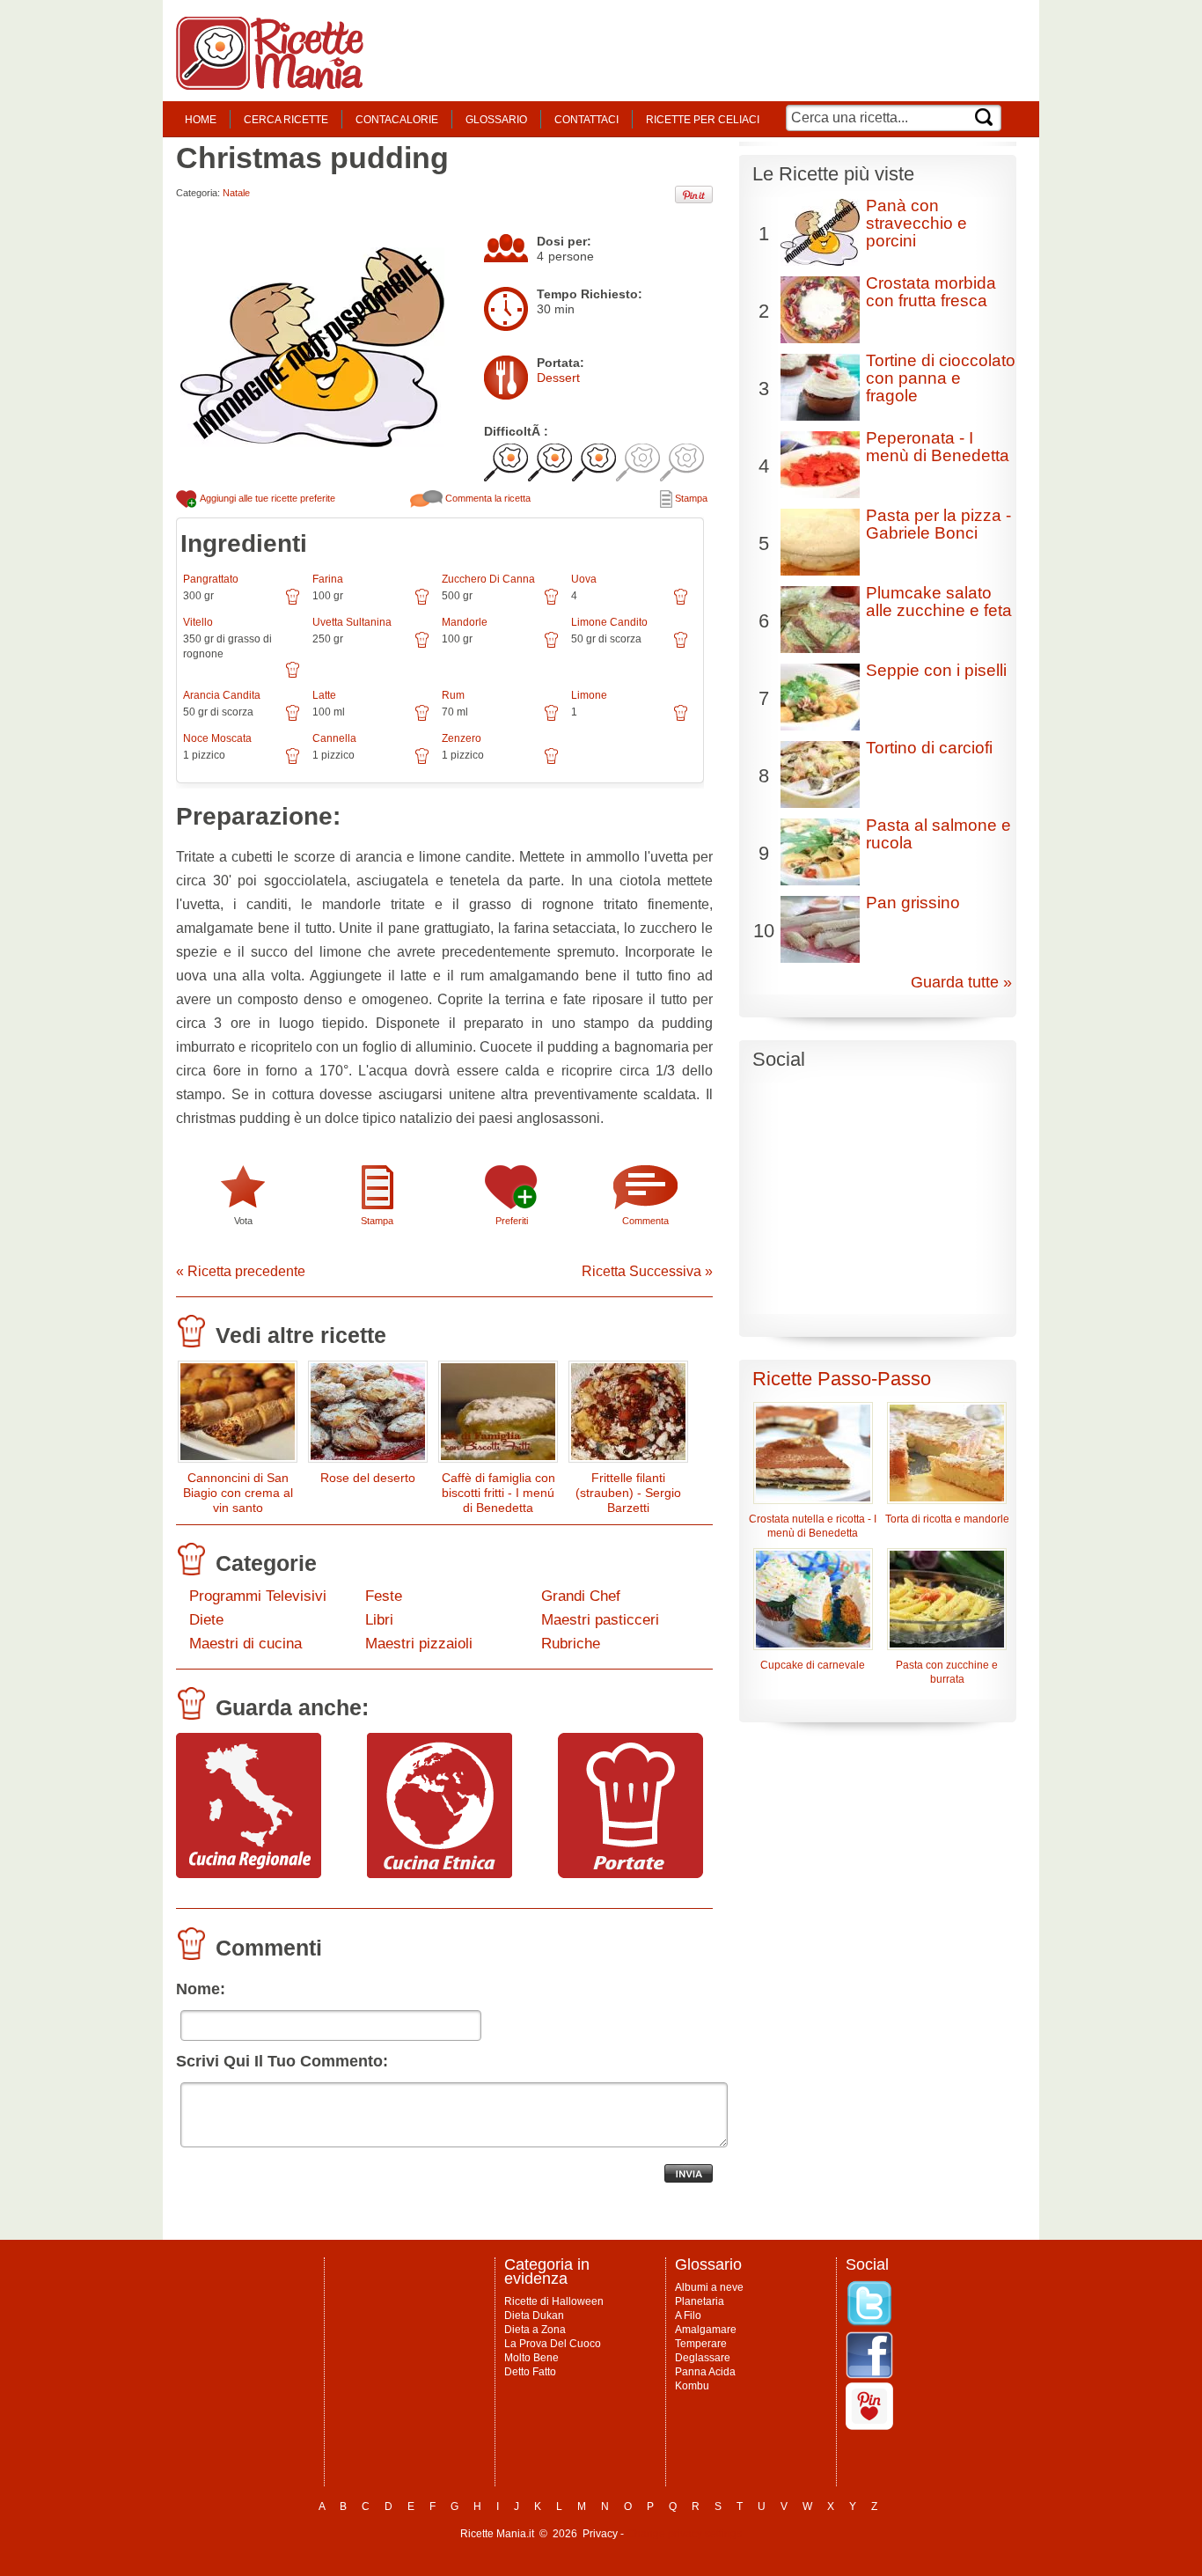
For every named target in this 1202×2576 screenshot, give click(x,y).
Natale (236, 193)
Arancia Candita (222, 695)
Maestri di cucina (246, 1644)
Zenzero (462, 738)
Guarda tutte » (961, 982)
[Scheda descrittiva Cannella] (422, 762)
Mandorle (465, 622)
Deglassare (703, 2358)
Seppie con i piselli (936, 670)
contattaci (586, 120)
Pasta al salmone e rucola (938, 834)
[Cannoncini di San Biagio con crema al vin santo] (238, 1416)
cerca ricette (286, 120)
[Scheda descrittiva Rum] (551, 719)
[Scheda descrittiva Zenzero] (551, 762)
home (201, 120)
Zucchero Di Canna (488, 579)
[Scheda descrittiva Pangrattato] (293, 603)
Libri (379, 1620)
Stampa (690, 498)
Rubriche (571, 1644)
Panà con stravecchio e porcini (916, 223)
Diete (206, 1620)
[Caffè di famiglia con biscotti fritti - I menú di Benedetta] (498, 1416)
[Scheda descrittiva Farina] (422, 603)
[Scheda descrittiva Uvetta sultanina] (422, 646)
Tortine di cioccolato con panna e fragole (941, 378)
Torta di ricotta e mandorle (947, 1519)
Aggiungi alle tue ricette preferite (267, 498)
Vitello (198, 622)
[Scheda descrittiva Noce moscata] (293, 762)
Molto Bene (531, 2358)
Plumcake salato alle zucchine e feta (939, 602)
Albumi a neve (709, 2287)
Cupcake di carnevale (813, 1665)
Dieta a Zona (535, 2330)
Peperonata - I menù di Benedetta (938, 447)
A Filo (688, 2315)
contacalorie (397, 120)
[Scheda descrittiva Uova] (681, 603)
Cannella (334, 738)
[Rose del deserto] (368, 1416)
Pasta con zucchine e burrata (947, 1672)
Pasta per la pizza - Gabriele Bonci (938, 524)
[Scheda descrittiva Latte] (422, 719)
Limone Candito (609, 622)
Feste (384, 1596)
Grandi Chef (581, 1596)
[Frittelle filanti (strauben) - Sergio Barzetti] (628, 1416)
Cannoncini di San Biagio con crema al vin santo (238, 1493)
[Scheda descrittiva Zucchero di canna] (551, 603)
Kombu (692, 2386)
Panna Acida (705, 2372)
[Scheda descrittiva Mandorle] (551, 646)
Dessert (558, 378)
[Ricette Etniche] (440, 1874)
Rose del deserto (368, 1478)
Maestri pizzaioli (419, 1644)
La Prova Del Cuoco (553, 2344)
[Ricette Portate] (630, 1874)
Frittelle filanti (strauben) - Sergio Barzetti (628, 1493)
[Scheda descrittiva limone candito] (681, 646)
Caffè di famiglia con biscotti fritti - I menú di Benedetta (498, 1493)
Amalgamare (706, 2330)
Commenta (645, 1221)
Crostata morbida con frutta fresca (931, 292)
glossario (496, 120)
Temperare (701, 2344)
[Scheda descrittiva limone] (681, 719)
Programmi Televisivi (258, 1596)
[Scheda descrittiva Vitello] (293, 676)
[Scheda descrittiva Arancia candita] (293, 719)
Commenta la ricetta (487, 498)
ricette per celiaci (703, 120)
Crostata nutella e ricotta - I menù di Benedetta (813, 1526)
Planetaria (700, 2301)
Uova (584, 579)
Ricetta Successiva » (647, 1271)
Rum (453, 695)
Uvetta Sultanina (352, 622)
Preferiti (512, 1221)
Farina (328, 579)
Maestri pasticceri (600, 1620)
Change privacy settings (684, 2534)
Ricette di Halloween (554, 2301)
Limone (589, 695)
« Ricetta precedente (241, 1271)
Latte (324, 695)
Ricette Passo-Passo (842, 1379)
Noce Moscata (217, 738)
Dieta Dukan (534, 2315)
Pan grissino (913, 903)
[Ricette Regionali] (249, 1874)
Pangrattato (211, 579)
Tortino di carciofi (929, 748)
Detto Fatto (530, 2372)
